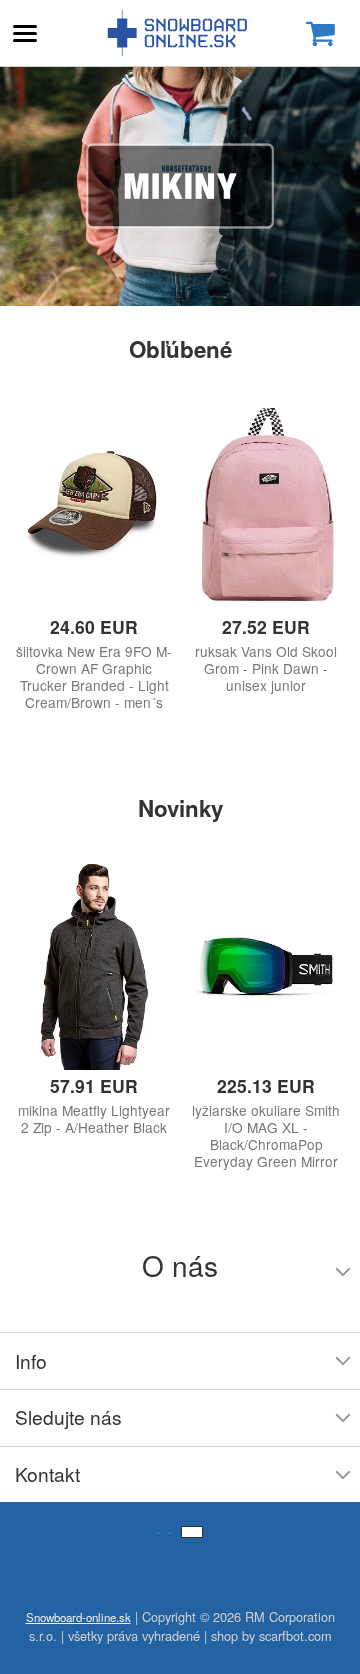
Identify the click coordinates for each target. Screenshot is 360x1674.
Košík (320, 33)
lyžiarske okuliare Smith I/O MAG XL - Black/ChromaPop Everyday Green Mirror (266, 1136)
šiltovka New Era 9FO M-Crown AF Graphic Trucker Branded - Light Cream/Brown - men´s (94, 677)
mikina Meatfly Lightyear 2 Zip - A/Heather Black (94, 1119)
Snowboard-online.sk (180, 33)
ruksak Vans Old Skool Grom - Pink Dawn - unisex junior (266, 668)
